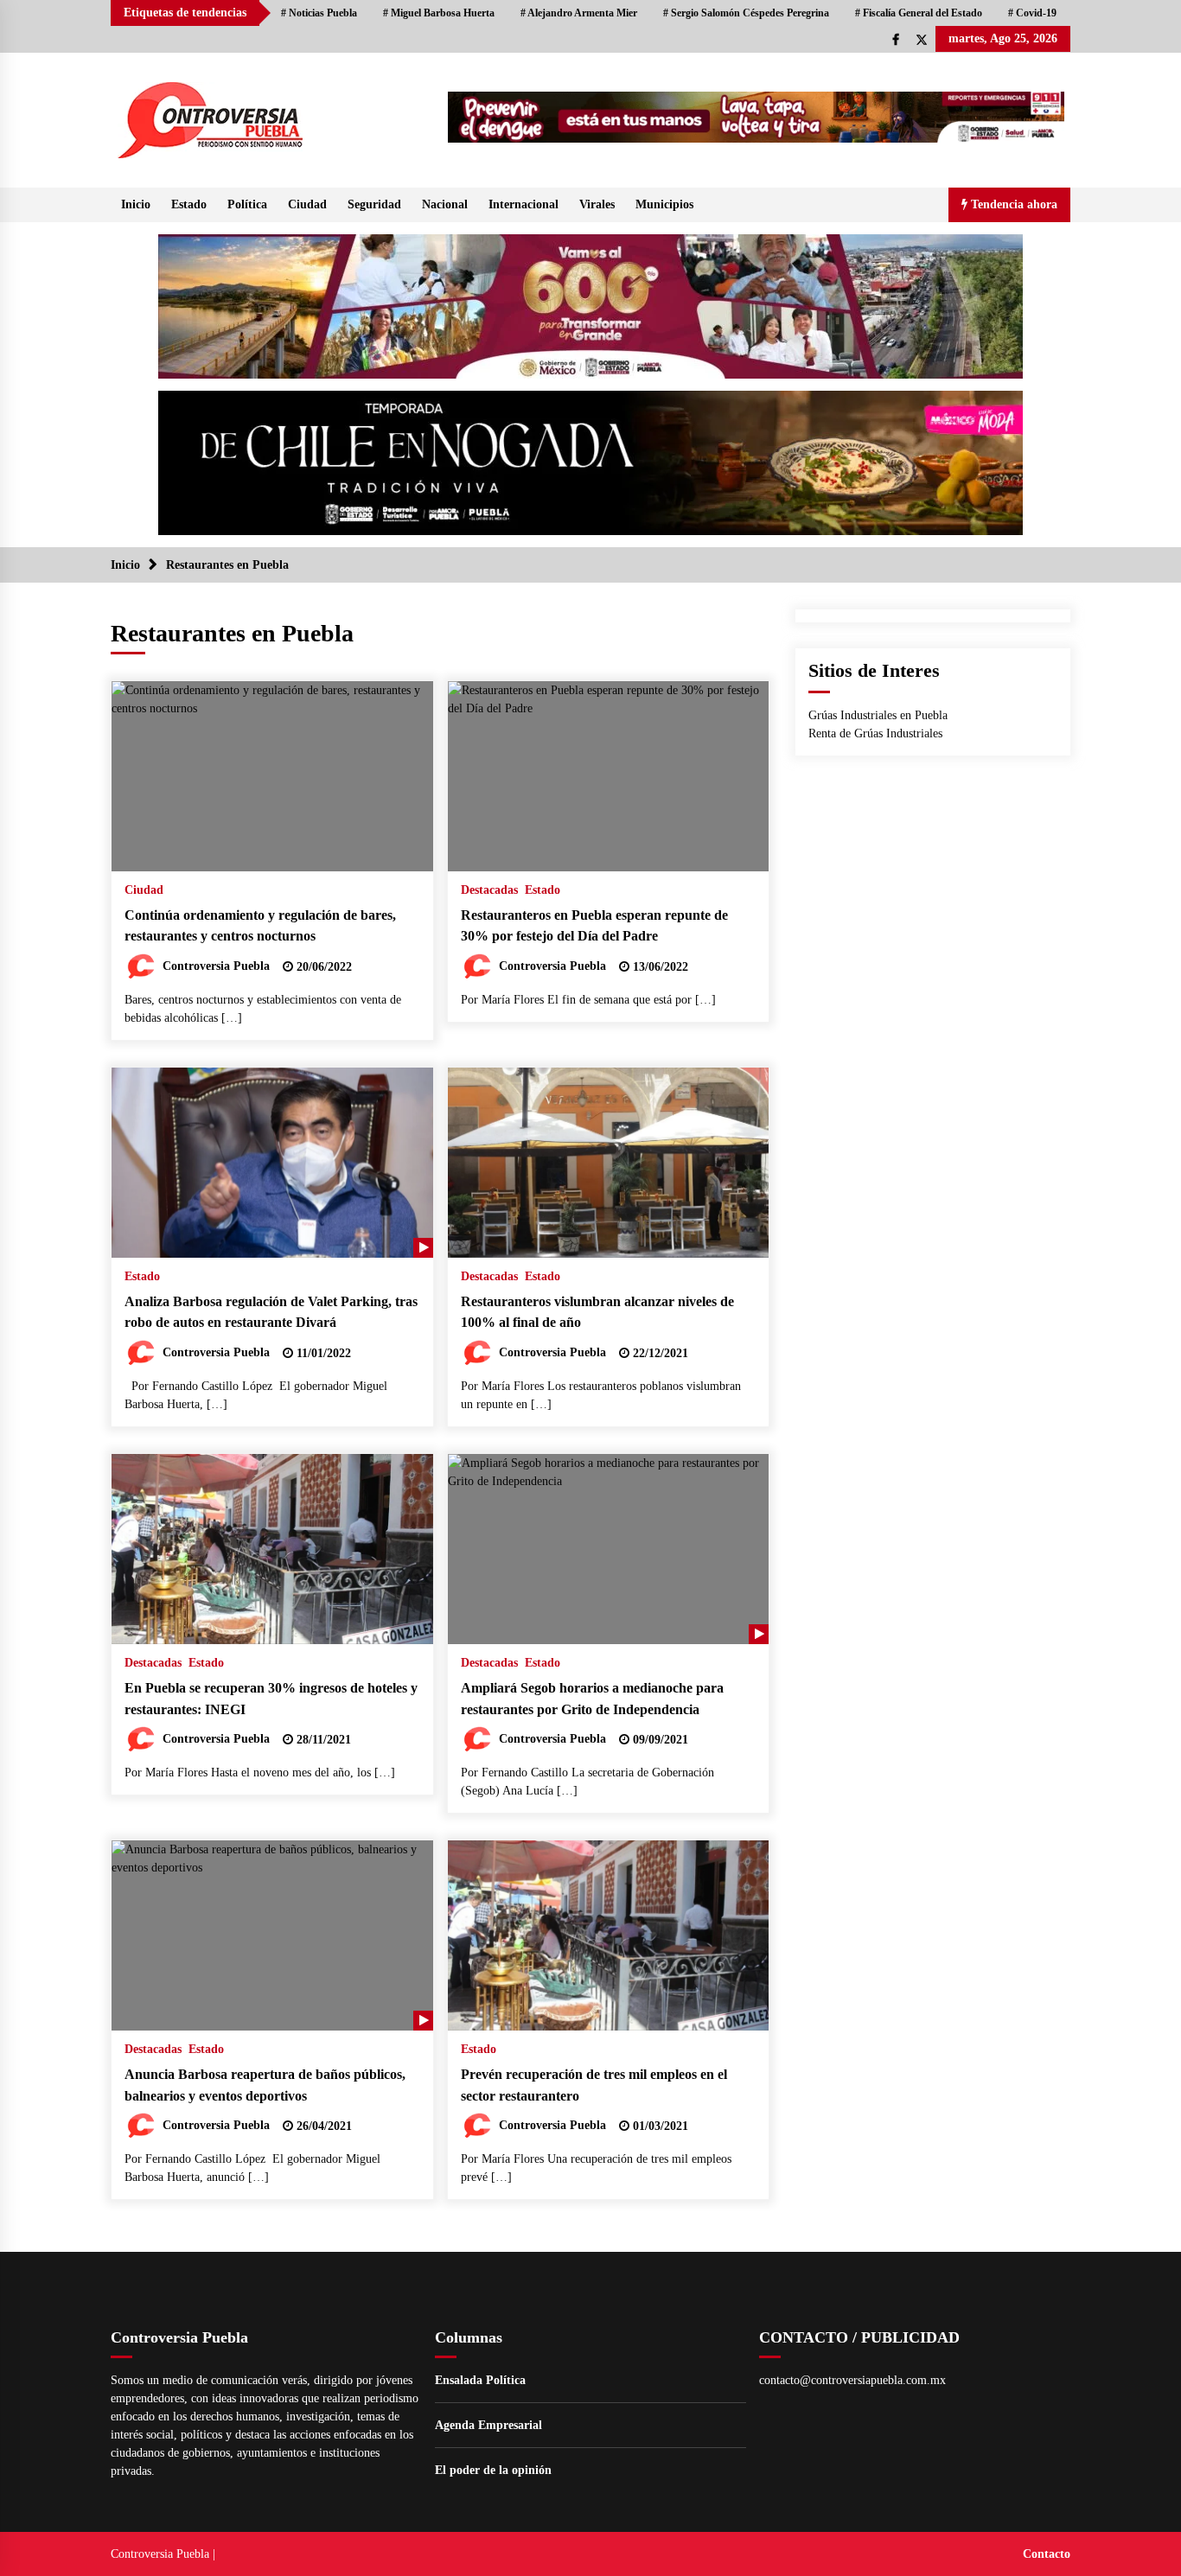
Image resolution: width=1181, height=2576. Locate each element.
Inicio (136, 204)
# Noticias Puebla (319, 13)
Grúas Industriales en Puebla (878, 715)
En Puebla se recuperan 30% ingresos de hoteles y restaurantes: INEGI (271, 1699)
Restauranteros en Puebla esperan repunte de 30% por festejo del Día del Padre (594, 926)
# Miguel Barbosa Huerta (439, 13)
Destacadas (489, 890)
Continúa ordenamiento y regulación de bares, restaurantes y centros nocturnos (260, 926)
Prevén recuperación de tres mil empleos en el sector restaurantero (594, 2085)
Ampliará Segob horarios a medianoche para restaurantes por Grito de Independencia (592, 1699)
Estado (189, 204)
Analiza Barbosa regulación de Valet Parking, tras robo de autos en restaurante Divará (271, 1312)
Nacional (445, 204)
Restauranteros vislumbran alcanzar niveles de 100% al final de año (597, 1312)
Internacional (523, 204)
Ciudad (307, 204)
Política (247, 204)
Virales (597, 204)
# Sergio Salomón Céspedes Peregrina (746, 13)
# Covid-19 (1032, 13)
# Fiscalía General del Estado (919, 13)
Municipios (664, 204)
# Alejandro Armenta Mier (579, 13)
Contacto (1047, 2554)
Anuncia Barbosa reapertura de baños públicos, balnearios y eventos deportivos (265, 2085)
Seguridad (374, 204)
